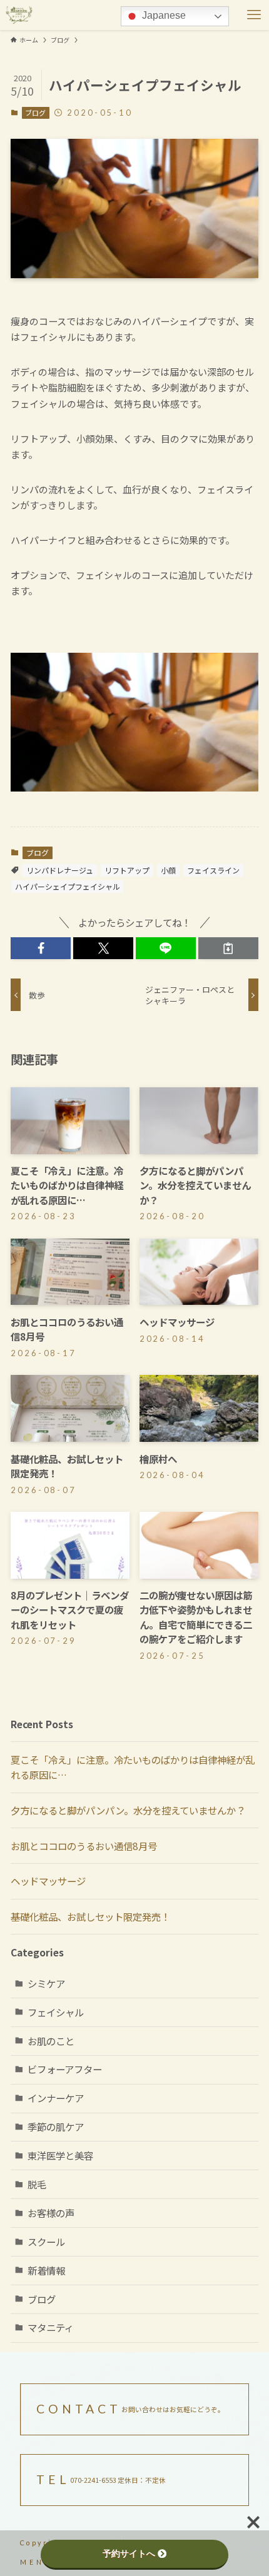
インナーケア (56, 2098)
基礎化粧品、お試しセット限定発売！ (90, 1916)
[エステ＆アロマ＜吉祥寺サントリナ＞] (19, 15)
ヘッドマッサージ (48, 1881)
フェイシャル (56, 2012)
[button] (41, 948)
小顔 (168, 870)
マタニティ (51, 2327)
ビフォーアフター (65, 2069)
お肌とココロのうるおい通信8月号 (84, 1846)
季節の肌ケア (56, 2126)
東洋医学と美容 (60, 2155)
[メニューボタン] (254, 15)
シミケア (46, 1983)
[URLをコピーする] (228, 948)
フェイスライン (213, 870)
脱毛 (37, 2184)
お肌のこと (51, 2041)
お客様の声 (51, 2213)
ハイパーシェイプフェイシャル (68, 886)
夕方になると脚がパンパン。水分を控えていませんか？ (128, 1810)
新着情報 (46, 2270)
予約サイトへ (129, 2553)
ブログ (35, 113)
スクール (46, 2241)
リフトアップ (127, 870)
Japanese (163, 15)
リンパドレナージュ (60, 870)
